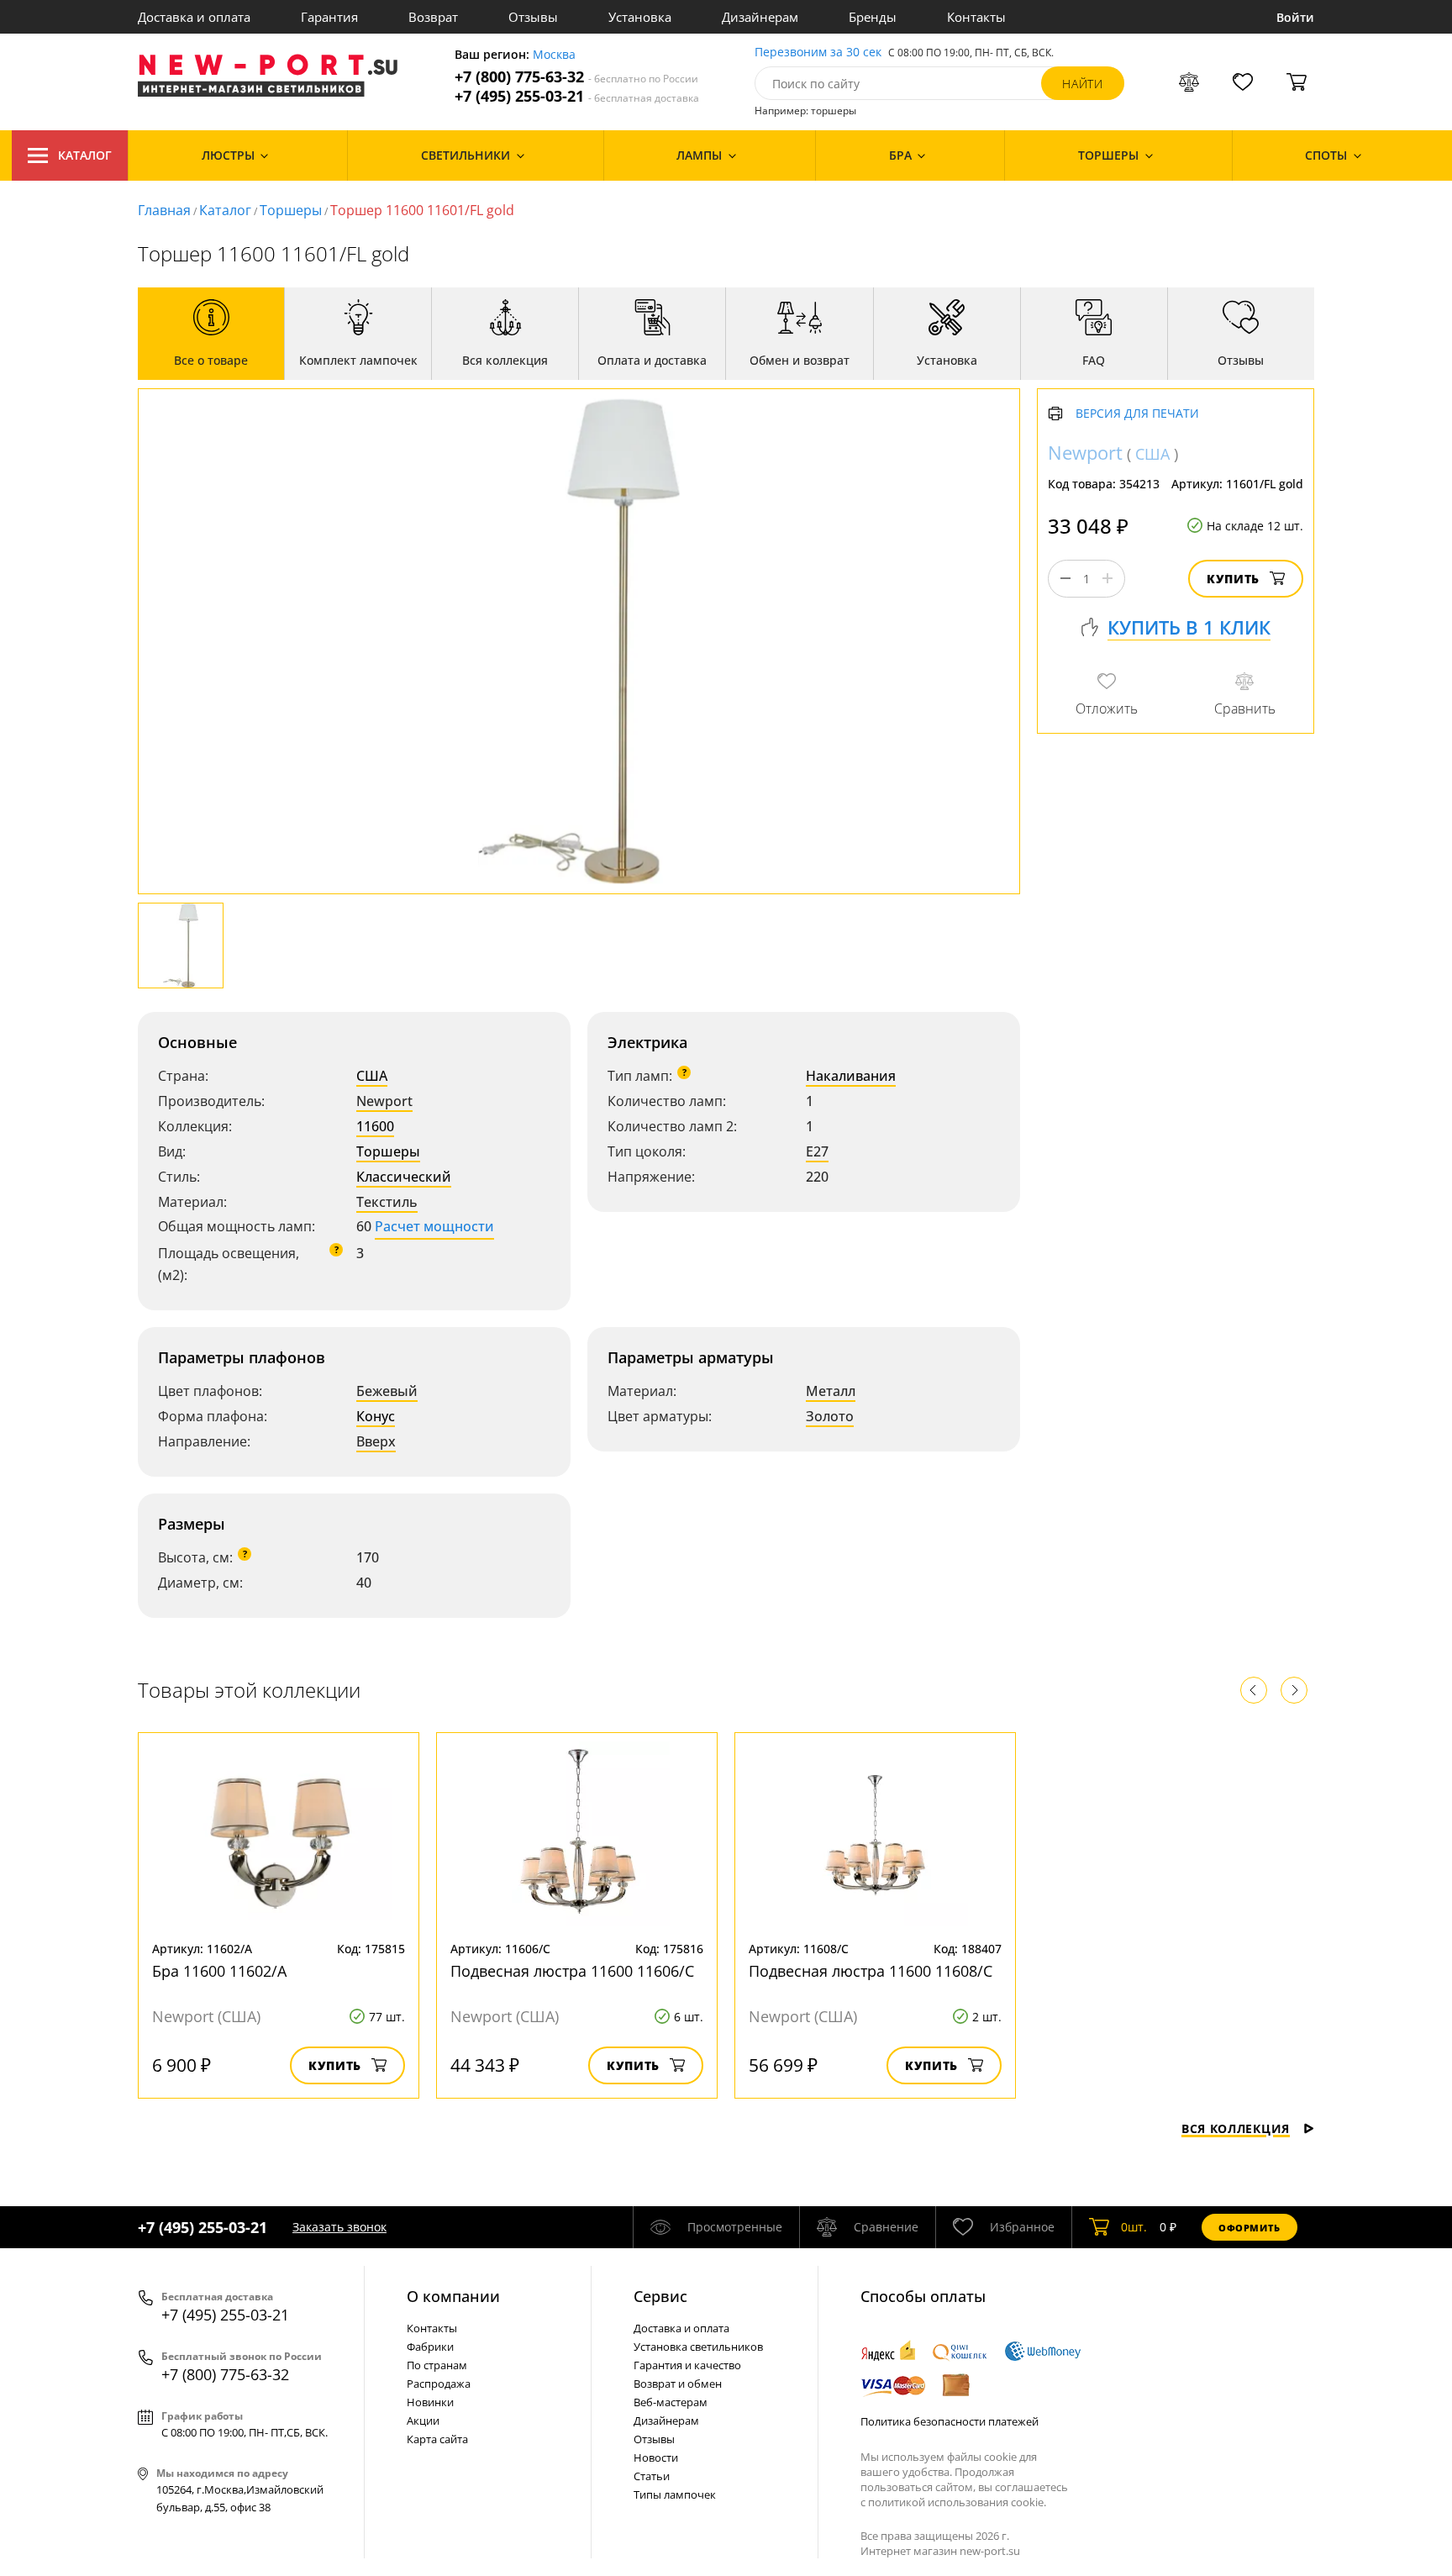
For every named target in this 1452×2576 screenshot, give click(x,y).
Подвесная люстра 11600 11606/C (572, 1971)
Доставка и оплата (194, 17)
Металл (831, 1391)
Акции (423, 2421)
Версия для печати (1137, 414)
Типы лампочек (675, 2494)
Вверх (376, 1441)
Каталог (85, 155)
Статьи (652, 2476)
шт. (1134, 2227)
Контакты (976, 17)
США (372, 1076)
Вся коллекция (1236, 2128)
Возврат (433, 17)
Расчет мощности (434, 1226)
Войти (1295, 17)
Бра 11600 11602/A (219, 1971)
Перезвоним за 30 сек (818, 53)
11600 (375, 1126)
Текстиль (387, 1202)
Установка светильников (698, 2347)
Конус (376, 1416)
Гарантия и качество (687, 2365)
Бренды (873, 17)
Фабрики (430, 2347)
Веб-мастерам (671, 2402)
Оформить (1249, 2228)
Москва (554, 55)
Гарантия (329, 17)
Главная (164, 210)
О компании (453, 2296)
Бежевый (387, 1391)
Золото (830, 1416)
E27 (817, 1151)
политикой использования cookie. (957, 2502)
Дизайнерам (760, 17)
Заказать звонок (339, 2227)
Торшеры (291, 210)
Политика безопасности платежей (950, 2421)
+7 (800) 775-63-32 (576, 77)
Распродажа (439, 2384)
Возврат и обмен (678, 2384)
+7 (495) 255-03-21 (577, 96)
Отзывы (533, 17)
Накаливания (851, 1076)
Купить (1233, 579)
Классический (404, 1177)
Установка (640, 17)
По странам (437, 2365)
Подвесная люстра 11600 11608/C (871, 1971)
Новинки (430, 2402)
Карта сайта (437, 2439)
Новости (656, 2457)
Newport (384, 1101)
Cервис (660, 2296)
